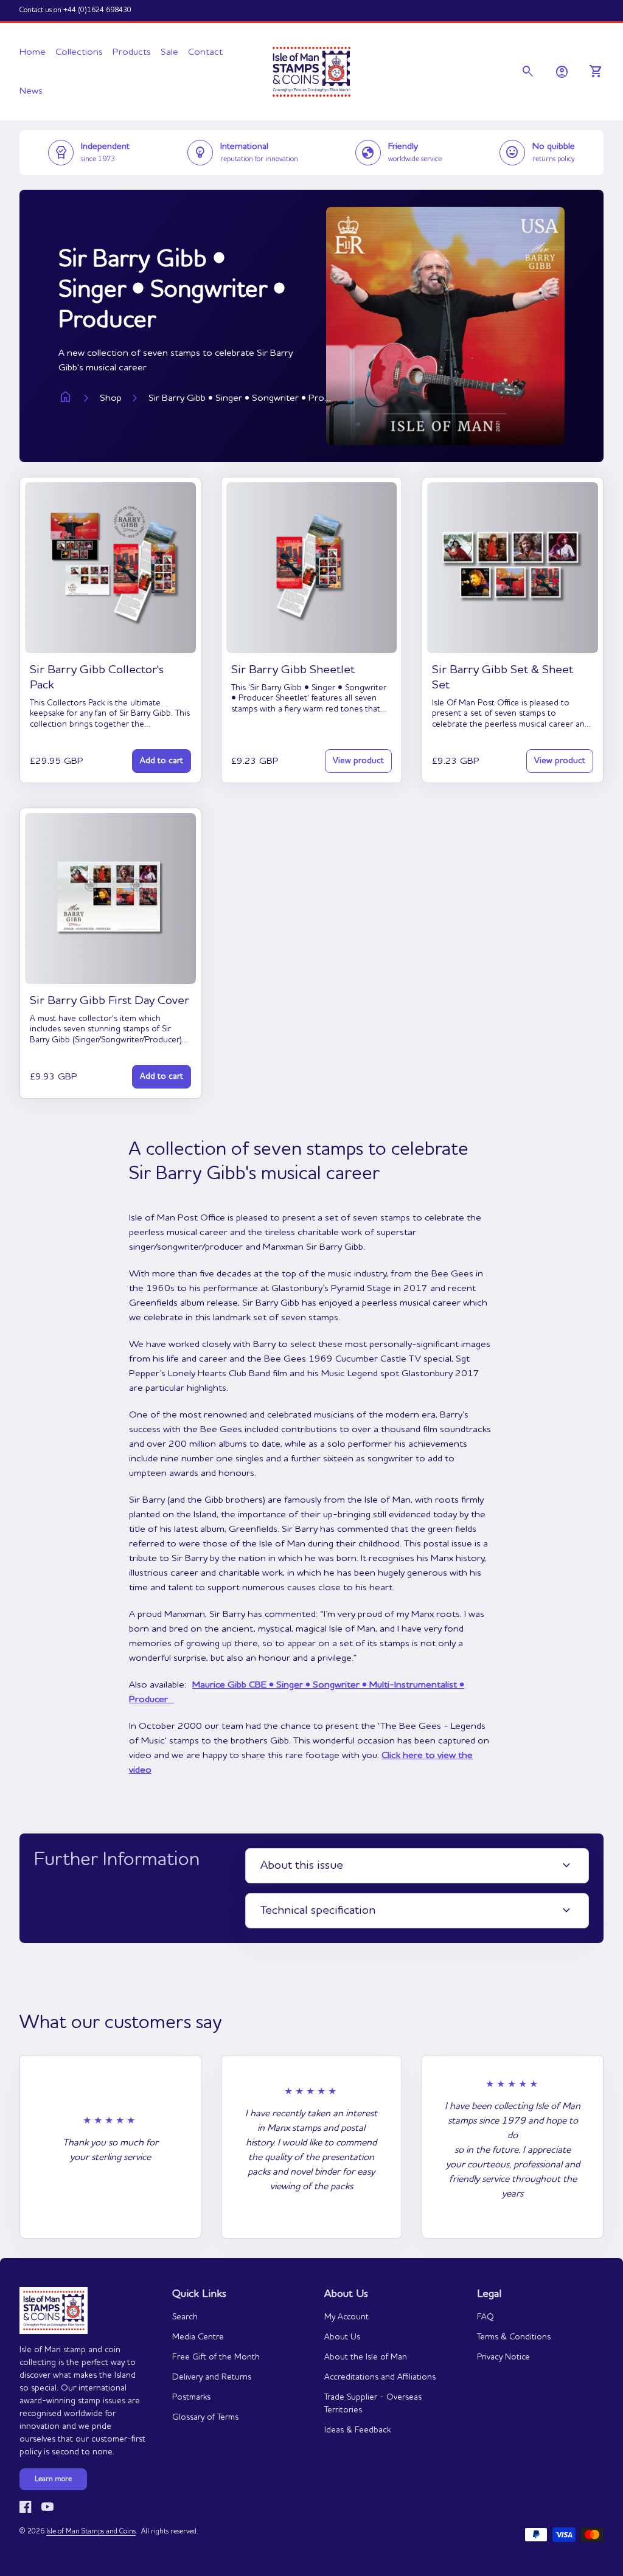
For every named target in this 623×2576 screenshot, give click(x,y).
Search (185, 2317)
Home (33, 52)
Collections (79, 52)
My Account (346, 2317)
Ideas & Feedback (357, 2430)
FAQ (486, 2317)
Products (132, 52)
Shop (111, 398)
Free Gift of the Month (216, 2357)
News (31, 91)
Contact (205, 52)
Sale (169, 52)
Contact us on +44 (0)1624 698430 (75, 10)
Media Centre (198, 2337)
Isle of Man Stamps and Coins (91, 2532)
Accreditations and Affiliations (380, 2377)
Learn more (53, 2479)
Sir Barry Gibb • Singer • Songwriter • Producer (240, 398)
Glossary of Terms (205, 2417)
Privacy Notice (503, 2357)
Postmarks (191, 2397)
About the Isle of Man (366, 2357)
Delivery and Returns (212, 2377)
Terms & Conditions (514, 2337)
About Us (342, 2337)
